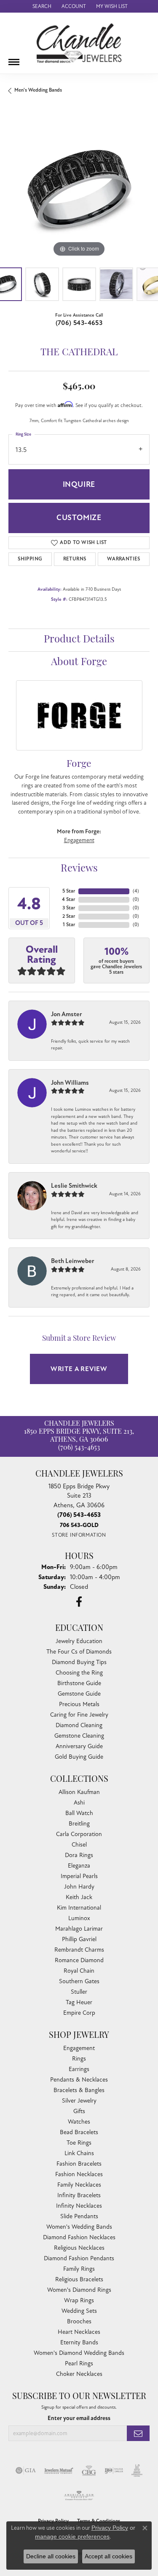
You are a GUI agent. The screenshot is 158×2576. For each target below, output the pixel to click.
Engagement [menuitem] (79, 2048)
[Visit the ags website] (79, 2496)
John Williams (70, 1083)
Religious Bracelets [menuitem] (79, 2279)
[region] (79, 189)
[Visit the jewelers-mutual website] (59, 2470)
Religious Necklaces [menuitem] (79, 2248)
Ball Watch (79, 1813)
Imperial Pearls (79, 1876)
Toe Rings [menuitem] (79, 2143)
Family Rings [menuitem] (79, 2269)
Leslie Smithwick (74, 1186)
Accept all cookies (108, 2556)
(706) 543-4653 (79, 323)
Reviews (79, 869)
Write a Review (79, 1369)
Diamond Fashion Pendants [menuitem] (79, 2258)
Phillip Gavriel (79, 1939)
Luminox (79, 1918)
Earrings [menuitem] (79, 2069)
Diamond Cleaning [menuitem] (79, 1725)
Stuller (79, 1992)
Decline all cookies (51, 2556)
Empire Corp (79, 2013)
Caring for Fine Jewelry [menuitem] (79, 1715)
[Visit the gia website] (26, 2470)
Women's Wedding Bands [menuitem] (79, 2227)
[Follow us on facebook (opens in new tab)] (79, 1602)
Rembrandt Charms (79, 1950)
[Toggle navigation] (14, 59)
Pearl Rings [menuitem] (79, 2363)
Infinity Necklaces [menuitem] (79, 2206)
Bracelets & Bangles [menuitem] (79, 2090)
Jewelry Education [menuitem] (79, 1641)
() (136, 891)
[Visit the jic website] (137, 2470)
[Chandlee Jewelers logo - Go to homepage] (79, 43)
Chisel (79, 1845)
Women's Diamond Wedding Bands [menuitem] (79, 2353)
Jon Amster (67, 1014)
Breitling (79, 1824)
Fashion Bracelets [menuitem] (79, 2164)
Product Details (79, 640)
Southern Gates (79, 1981)
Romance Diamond (79, 1960)
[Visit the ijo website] (114, 2470)
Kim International (79, 1908)
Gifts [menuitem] (79, 2111)
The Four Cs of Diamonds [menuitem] (79, 1652)
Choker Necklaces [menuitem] (79, 2374)
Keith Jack (79, 1897)
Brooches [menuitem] (79, 2321)
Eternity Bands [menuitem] (79, 2342)
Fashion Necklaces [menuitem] (79, 2174)
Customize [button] (79, 518)
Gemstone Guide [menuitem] (79, 1694)
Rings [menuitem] (79, 2059)
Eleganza (79, 1866)
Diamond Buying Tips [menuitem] (79, 1662)
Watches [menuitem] (79, 2122)
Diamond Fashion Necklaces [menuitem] (79, 2237)
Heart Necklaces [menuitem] (79, 2332)
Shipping (30, 559)
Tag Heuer (79, 2002)
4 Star (68, 900)
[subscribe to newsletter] (138, 2433)
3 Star (69, 908)
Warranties (124, 559)
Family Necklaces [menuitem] (79, 2185)
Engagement (79, 840)
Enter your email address (79, 2418)
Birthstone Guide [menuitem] (79, 1683)
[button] (41, 6)
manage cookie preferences (72, 2536)
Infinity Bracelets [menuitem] (79, 2195)
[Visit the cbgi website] (89, 2470)
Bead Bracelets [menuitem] (79, 2132)
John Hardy (79, 1887)
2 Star (69, 916)
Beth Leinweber (73, 1261)
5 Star (69, 891)
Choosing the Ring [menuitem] (79, 1673)
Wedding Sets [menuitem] (79, 2311)
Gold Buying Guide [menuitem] (79, 1757)
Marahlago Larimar (79, 1929)
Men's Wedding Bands (38, 90)
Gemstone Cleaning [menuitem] (79, 1736)
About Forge (79, 663)
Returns (75, 559)
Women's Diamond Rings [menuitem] (79, 2290)
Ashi (79, 1803)
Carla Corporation (79, 1834)
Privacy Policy (110, 2528)
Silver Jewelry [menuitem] (79, 2101)
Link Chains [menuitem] (79, 2153)
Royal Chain (79, 1971)
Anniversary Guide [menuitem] (79, 1746)
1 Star (69, 925)
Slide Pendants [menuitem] (79, 2216)
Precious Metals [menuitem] (79, 1704)
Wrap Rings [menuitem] (79, 2300)
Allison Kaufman (79, 1792)
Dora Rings (79, 1855)
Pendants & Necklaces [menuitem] (79, 2080)
